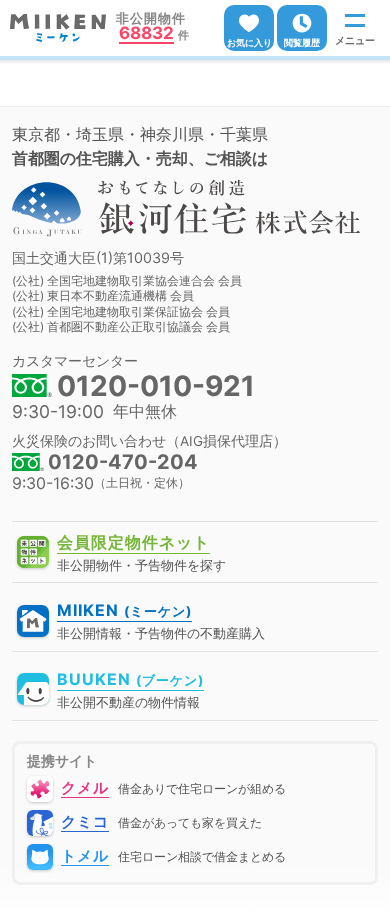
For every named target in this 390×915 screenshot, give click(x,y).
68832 (146, 34)
